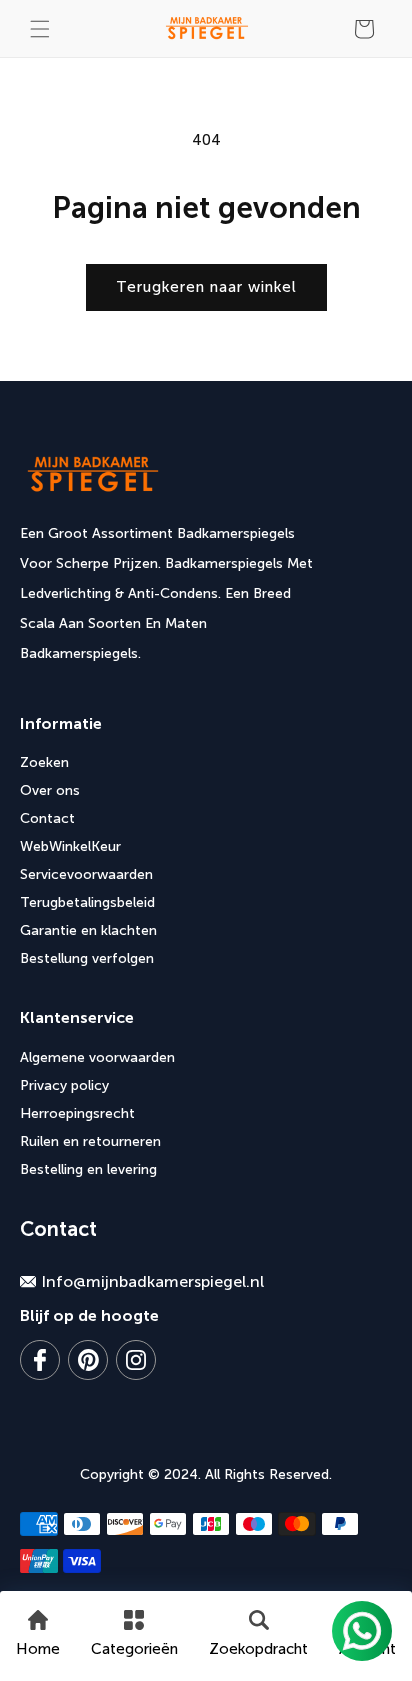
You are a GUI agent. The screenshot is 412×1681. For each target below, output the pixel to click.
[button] (40, 29)
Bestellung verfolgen (87, 958)
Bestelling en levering (88, 1169)
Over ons (50, 790)
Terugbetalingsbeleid (87, 902)
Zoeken (44, 762)
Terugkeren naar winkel (206, 287)
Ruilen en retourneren (90, 1141)
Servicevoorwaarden (86, 874)
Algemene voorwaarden (97, 1057)
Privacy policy (64, 1085)
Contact (47, 818)
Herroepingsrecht (77, 1113)
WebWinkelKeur (70, 846)
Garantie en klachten (88, 930)
